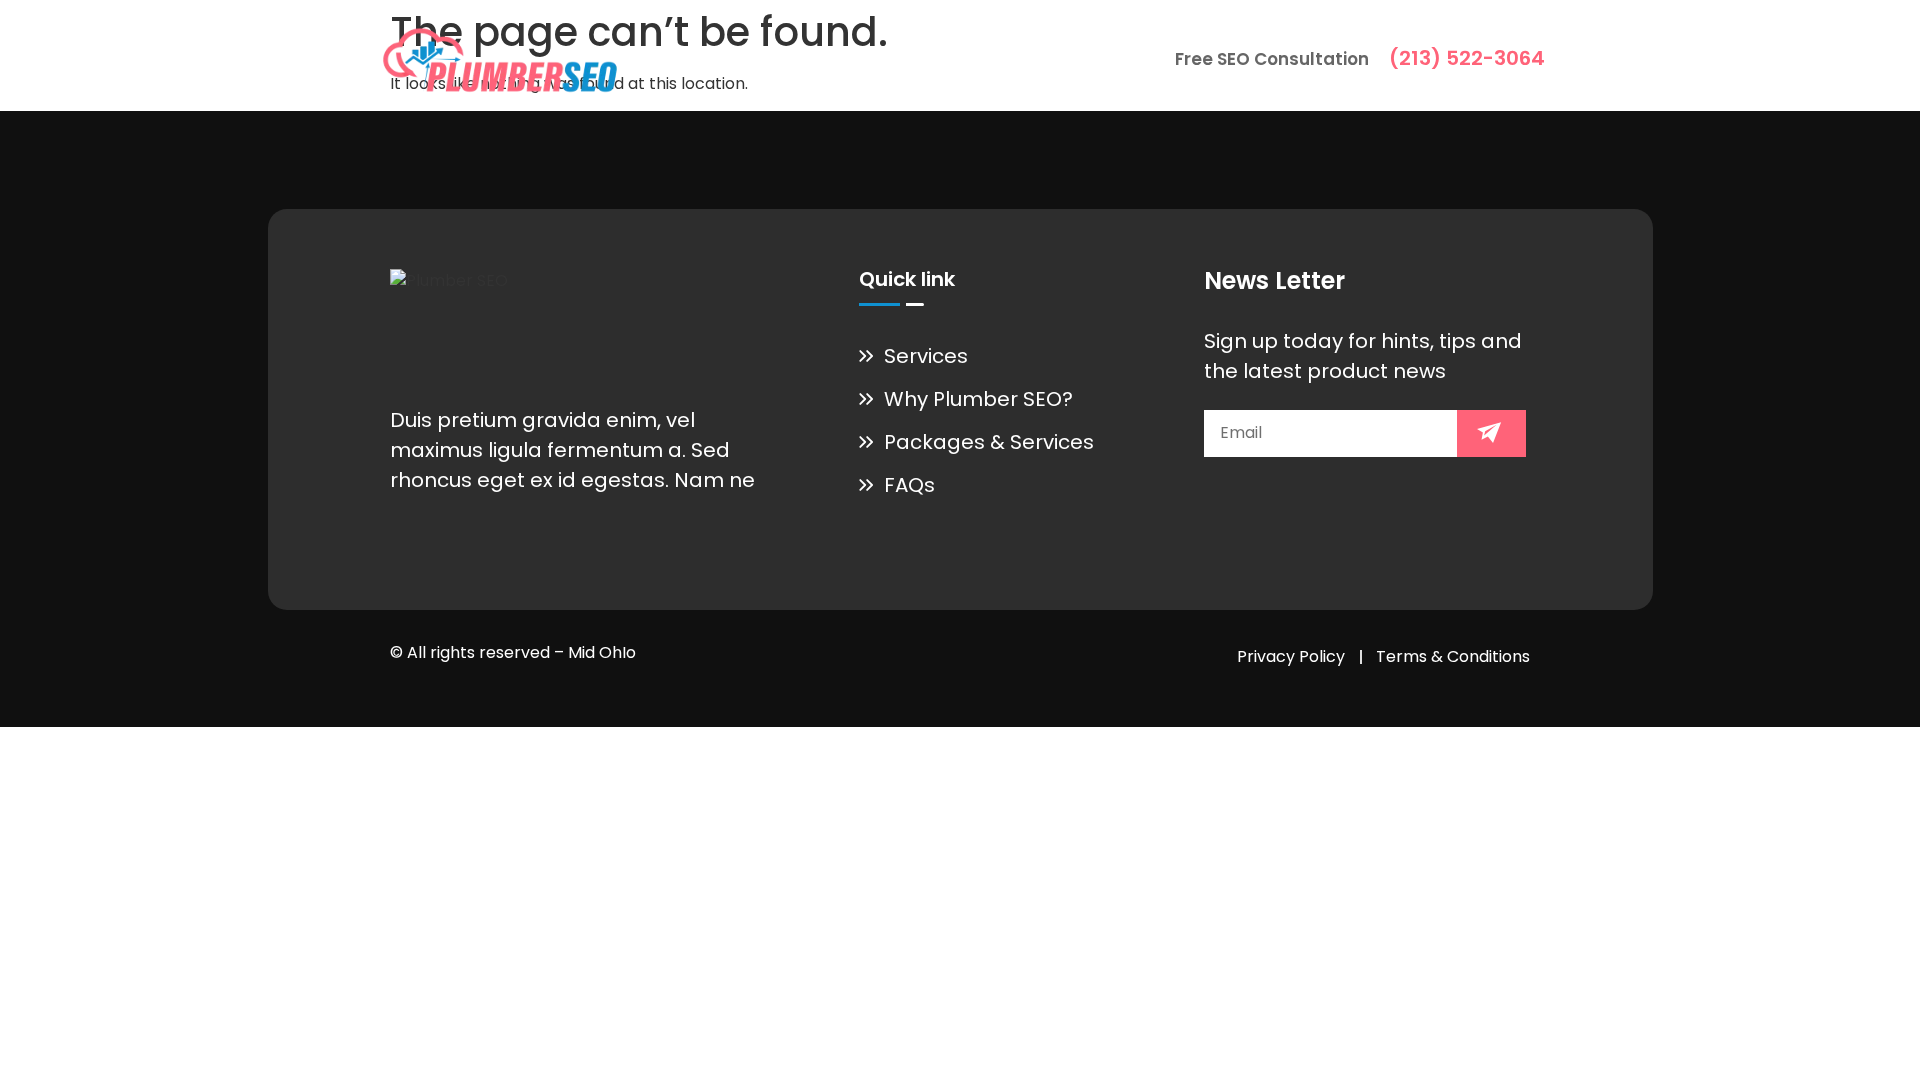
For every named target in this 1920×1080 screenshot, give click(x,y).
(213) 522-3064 (1467, 58)
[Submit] (1491, 433)
